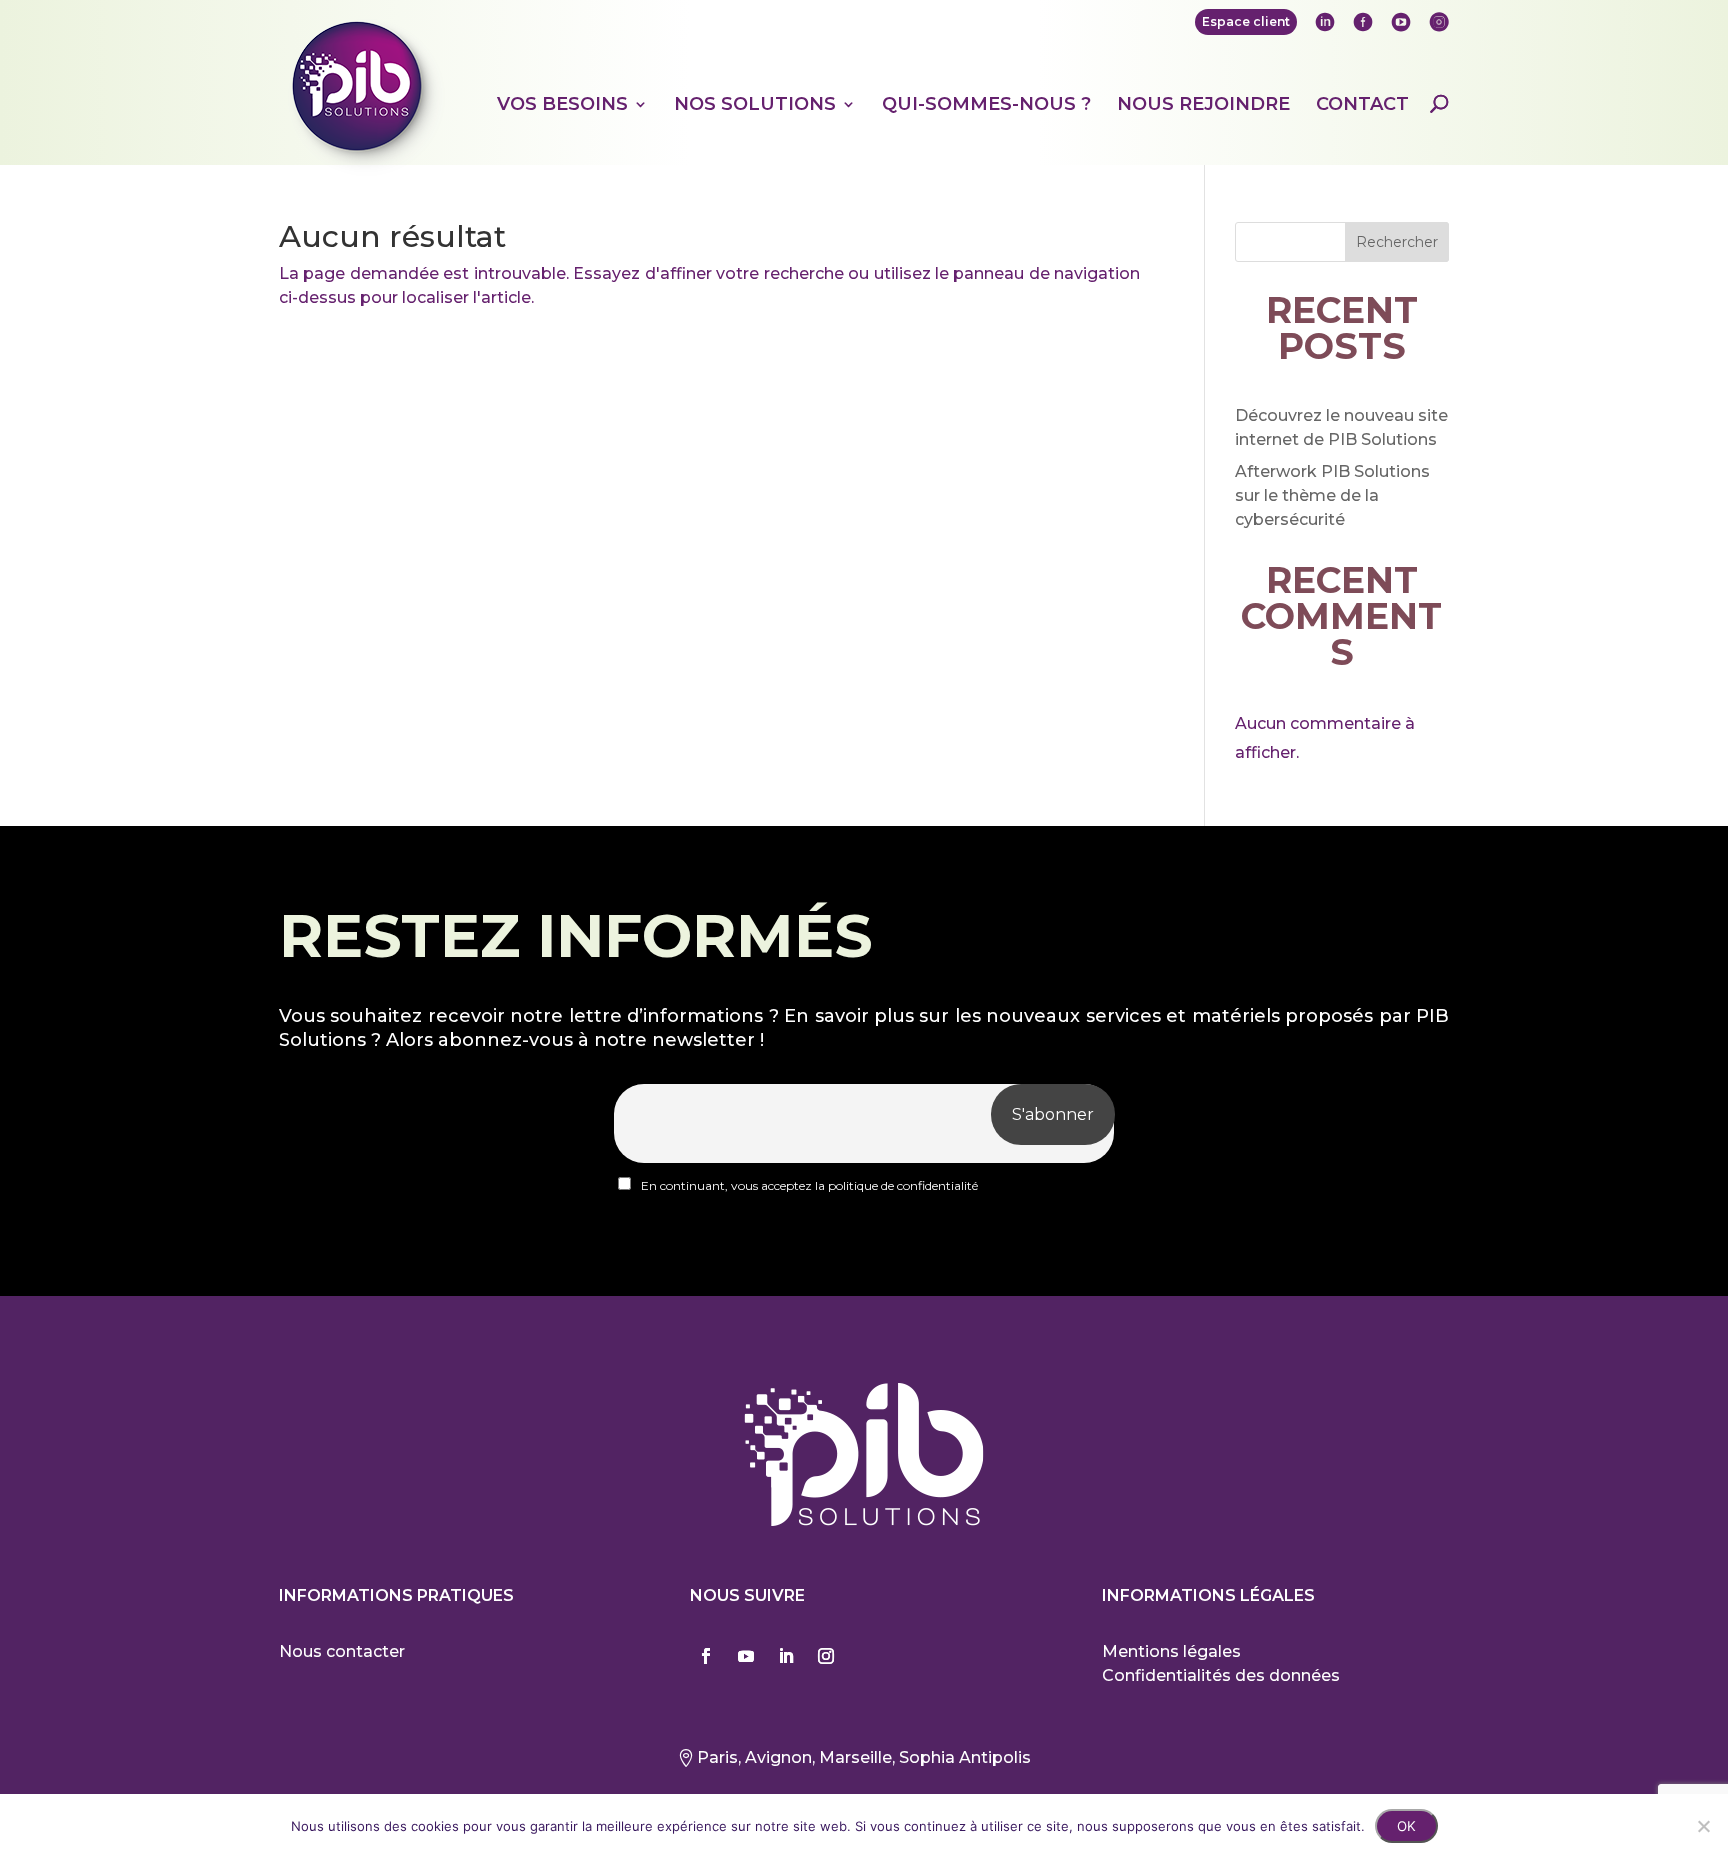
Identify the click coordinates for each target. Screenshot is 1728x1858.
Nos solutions (755, 105)
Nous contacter (342, 1651)
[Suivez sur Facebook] (706, 1656)
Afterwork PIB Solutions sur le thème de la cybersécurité (1332, 495)
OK (1406, 1826)
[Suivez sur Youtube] (746, 1656)
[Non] (1703, 1826)
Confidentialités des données (1221, 1675)
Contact (1362, 105)
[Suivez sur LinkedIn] (786, 1656)
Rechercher (1397, 242)
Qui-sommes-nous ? (986, 105)
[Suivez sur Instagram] (826, 1656)
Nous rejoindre (1203, 105)
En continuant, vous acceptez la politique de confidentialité (808, 1185)
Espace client (1246, 21)
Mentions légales (1171, 1651)
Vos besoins (562, 105)
